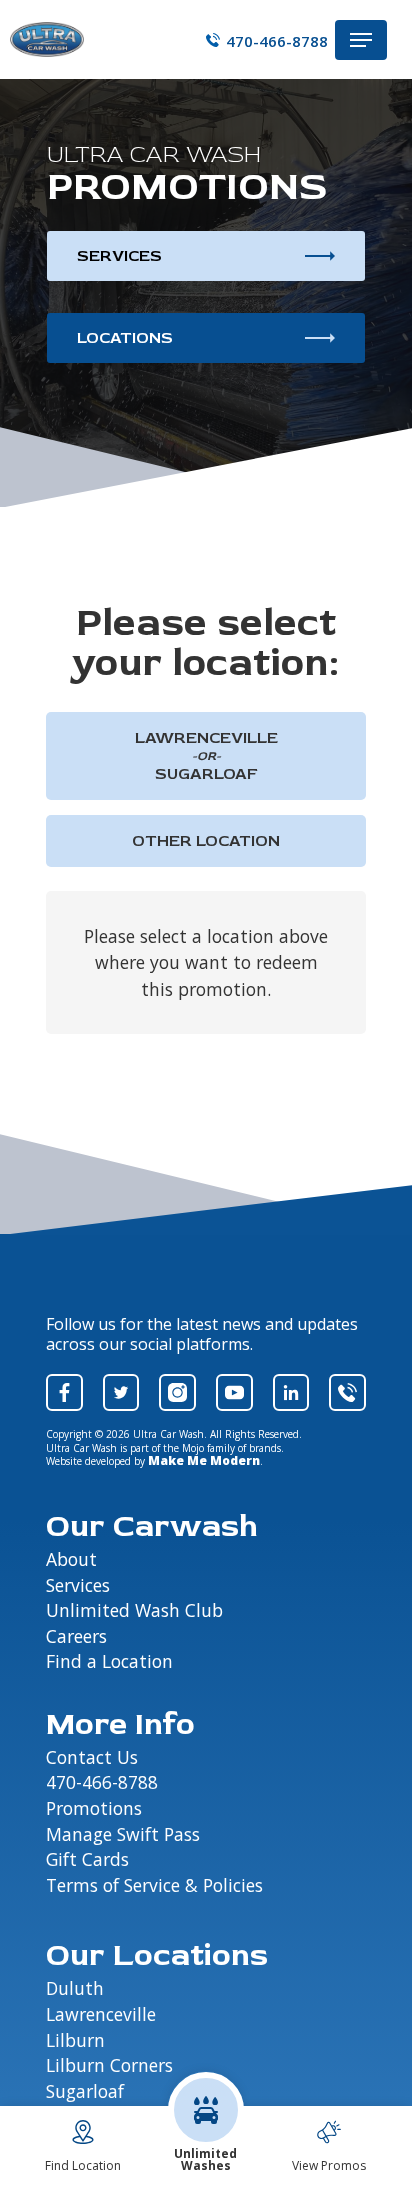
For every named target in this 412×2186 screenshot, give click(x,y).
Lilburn (75, 2041)
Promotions (94, 1809)
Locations (125, 338)
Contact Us (92, 1758)
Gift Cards (87, 1860)
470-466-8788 (277, 40)
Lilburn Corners (109, 2066)
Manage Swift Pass (123, 1835)
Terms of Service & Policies (154, 1886)
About (71, 1560)
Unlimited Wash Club (134, 1611)
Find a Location (109, 1662)
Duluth (75, 1989)
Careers (76, 1637)
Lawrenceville (101, 2015)
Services (119, 256)
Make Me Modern (204, 1460)
